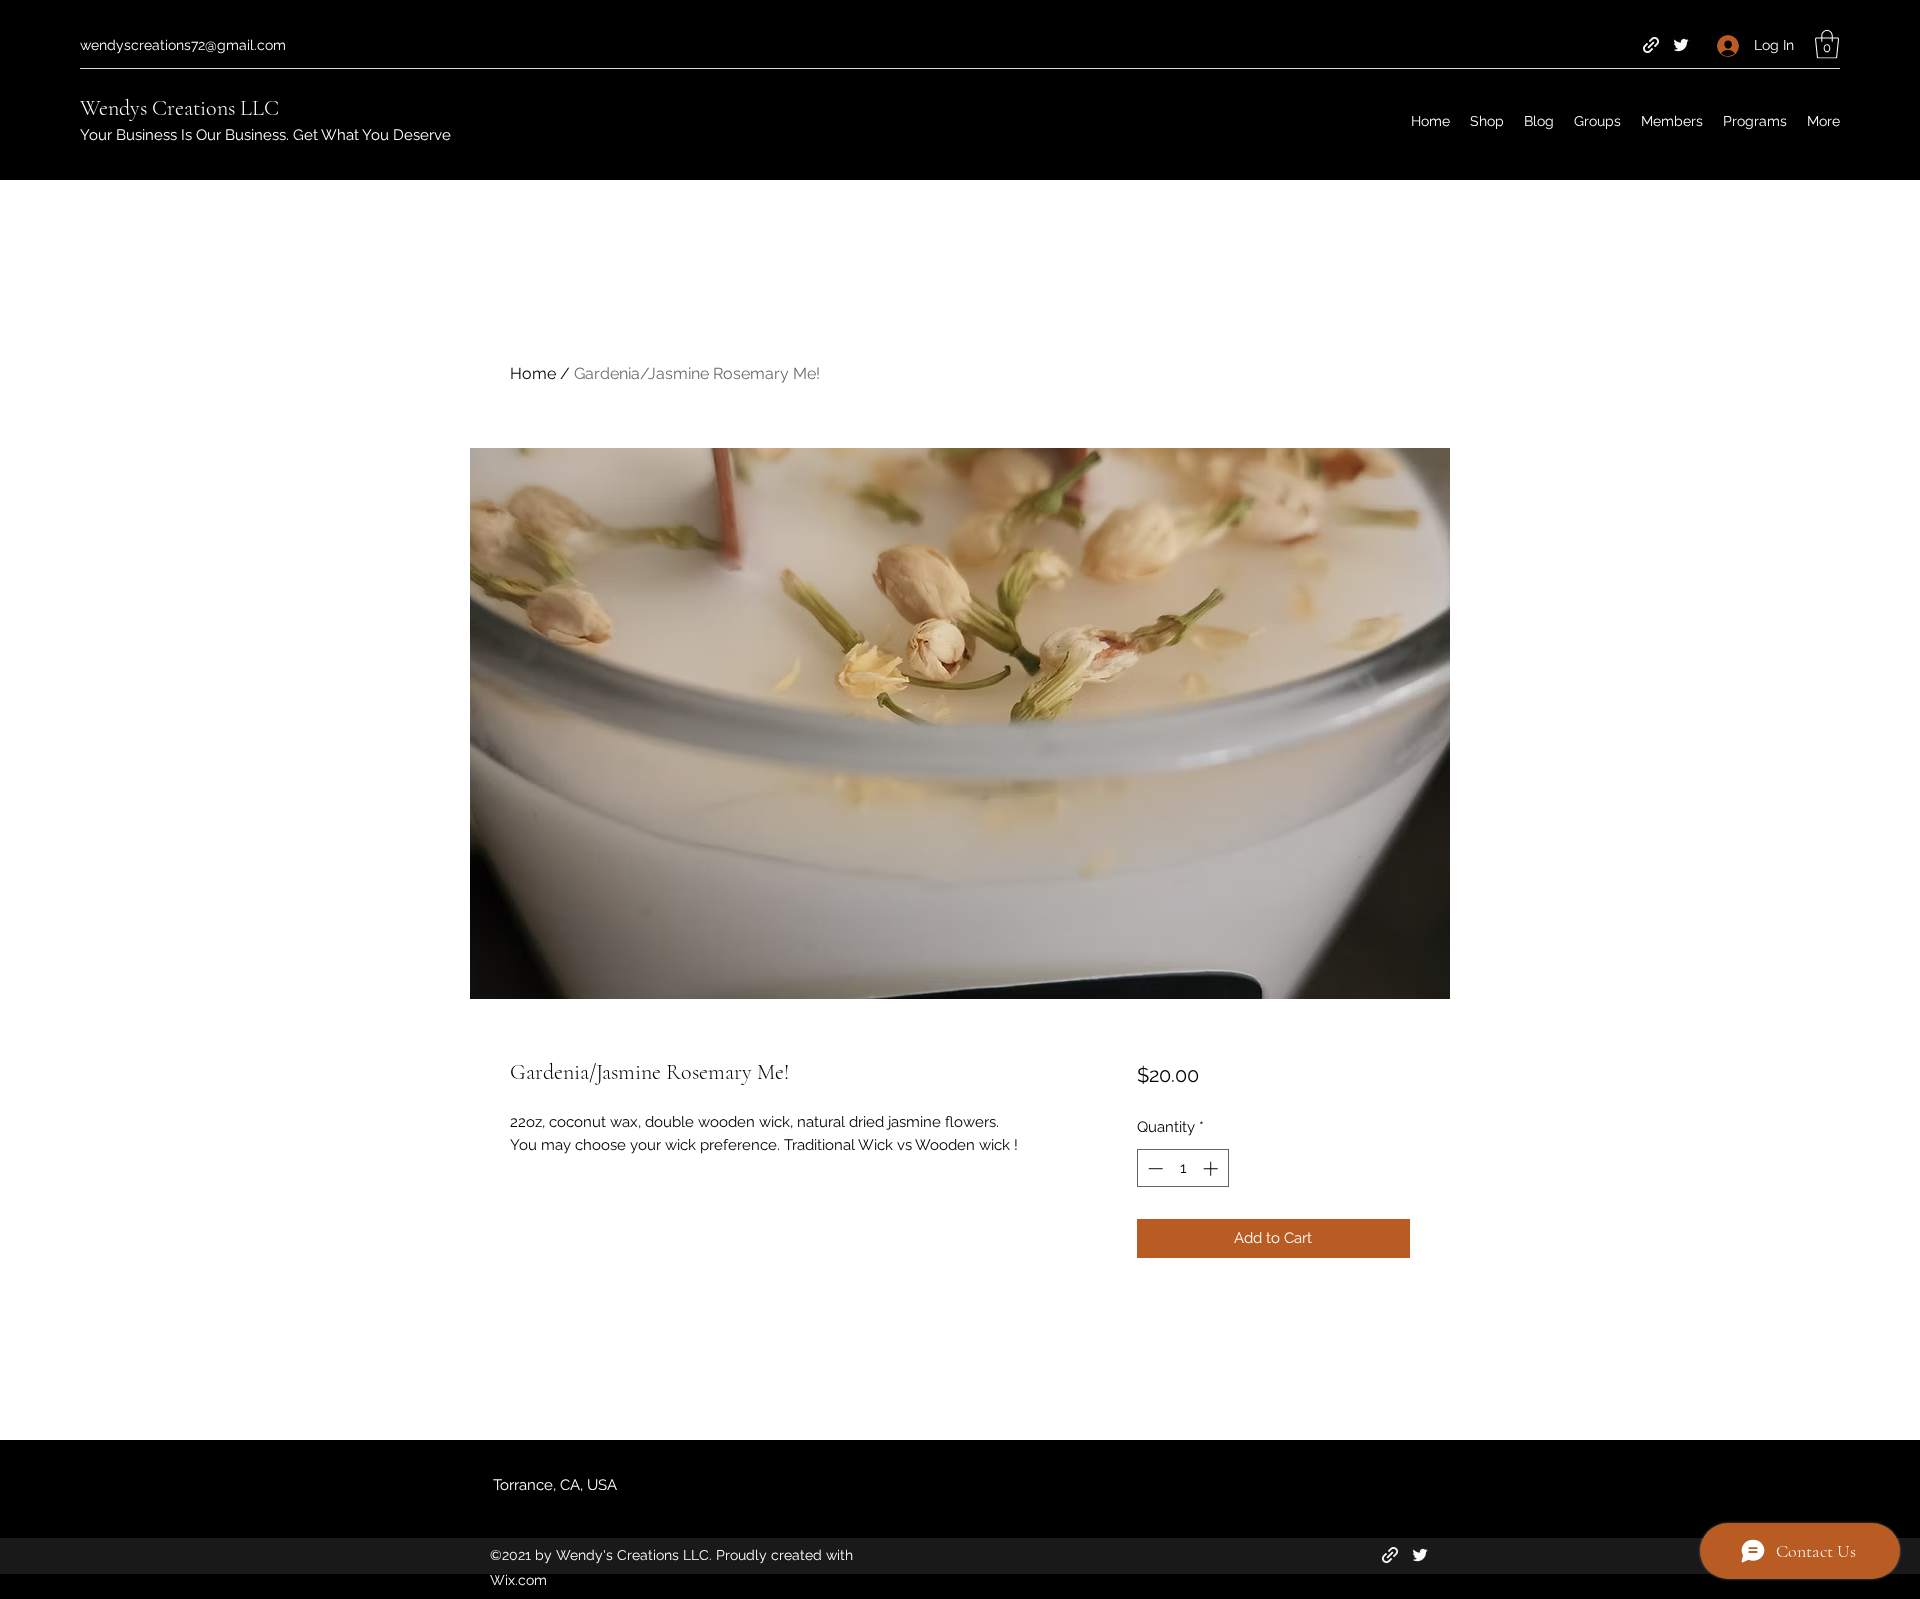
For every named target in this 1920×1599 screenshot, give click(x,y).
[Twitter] (1681, 45)
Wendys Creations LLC (179, 108)
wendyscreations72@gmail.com (183, 45)
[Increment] (1212, 1168)
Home (533, 373)
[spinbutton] (1182, 1168)
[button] (1827, 44)
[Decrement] (1153, 1168)
